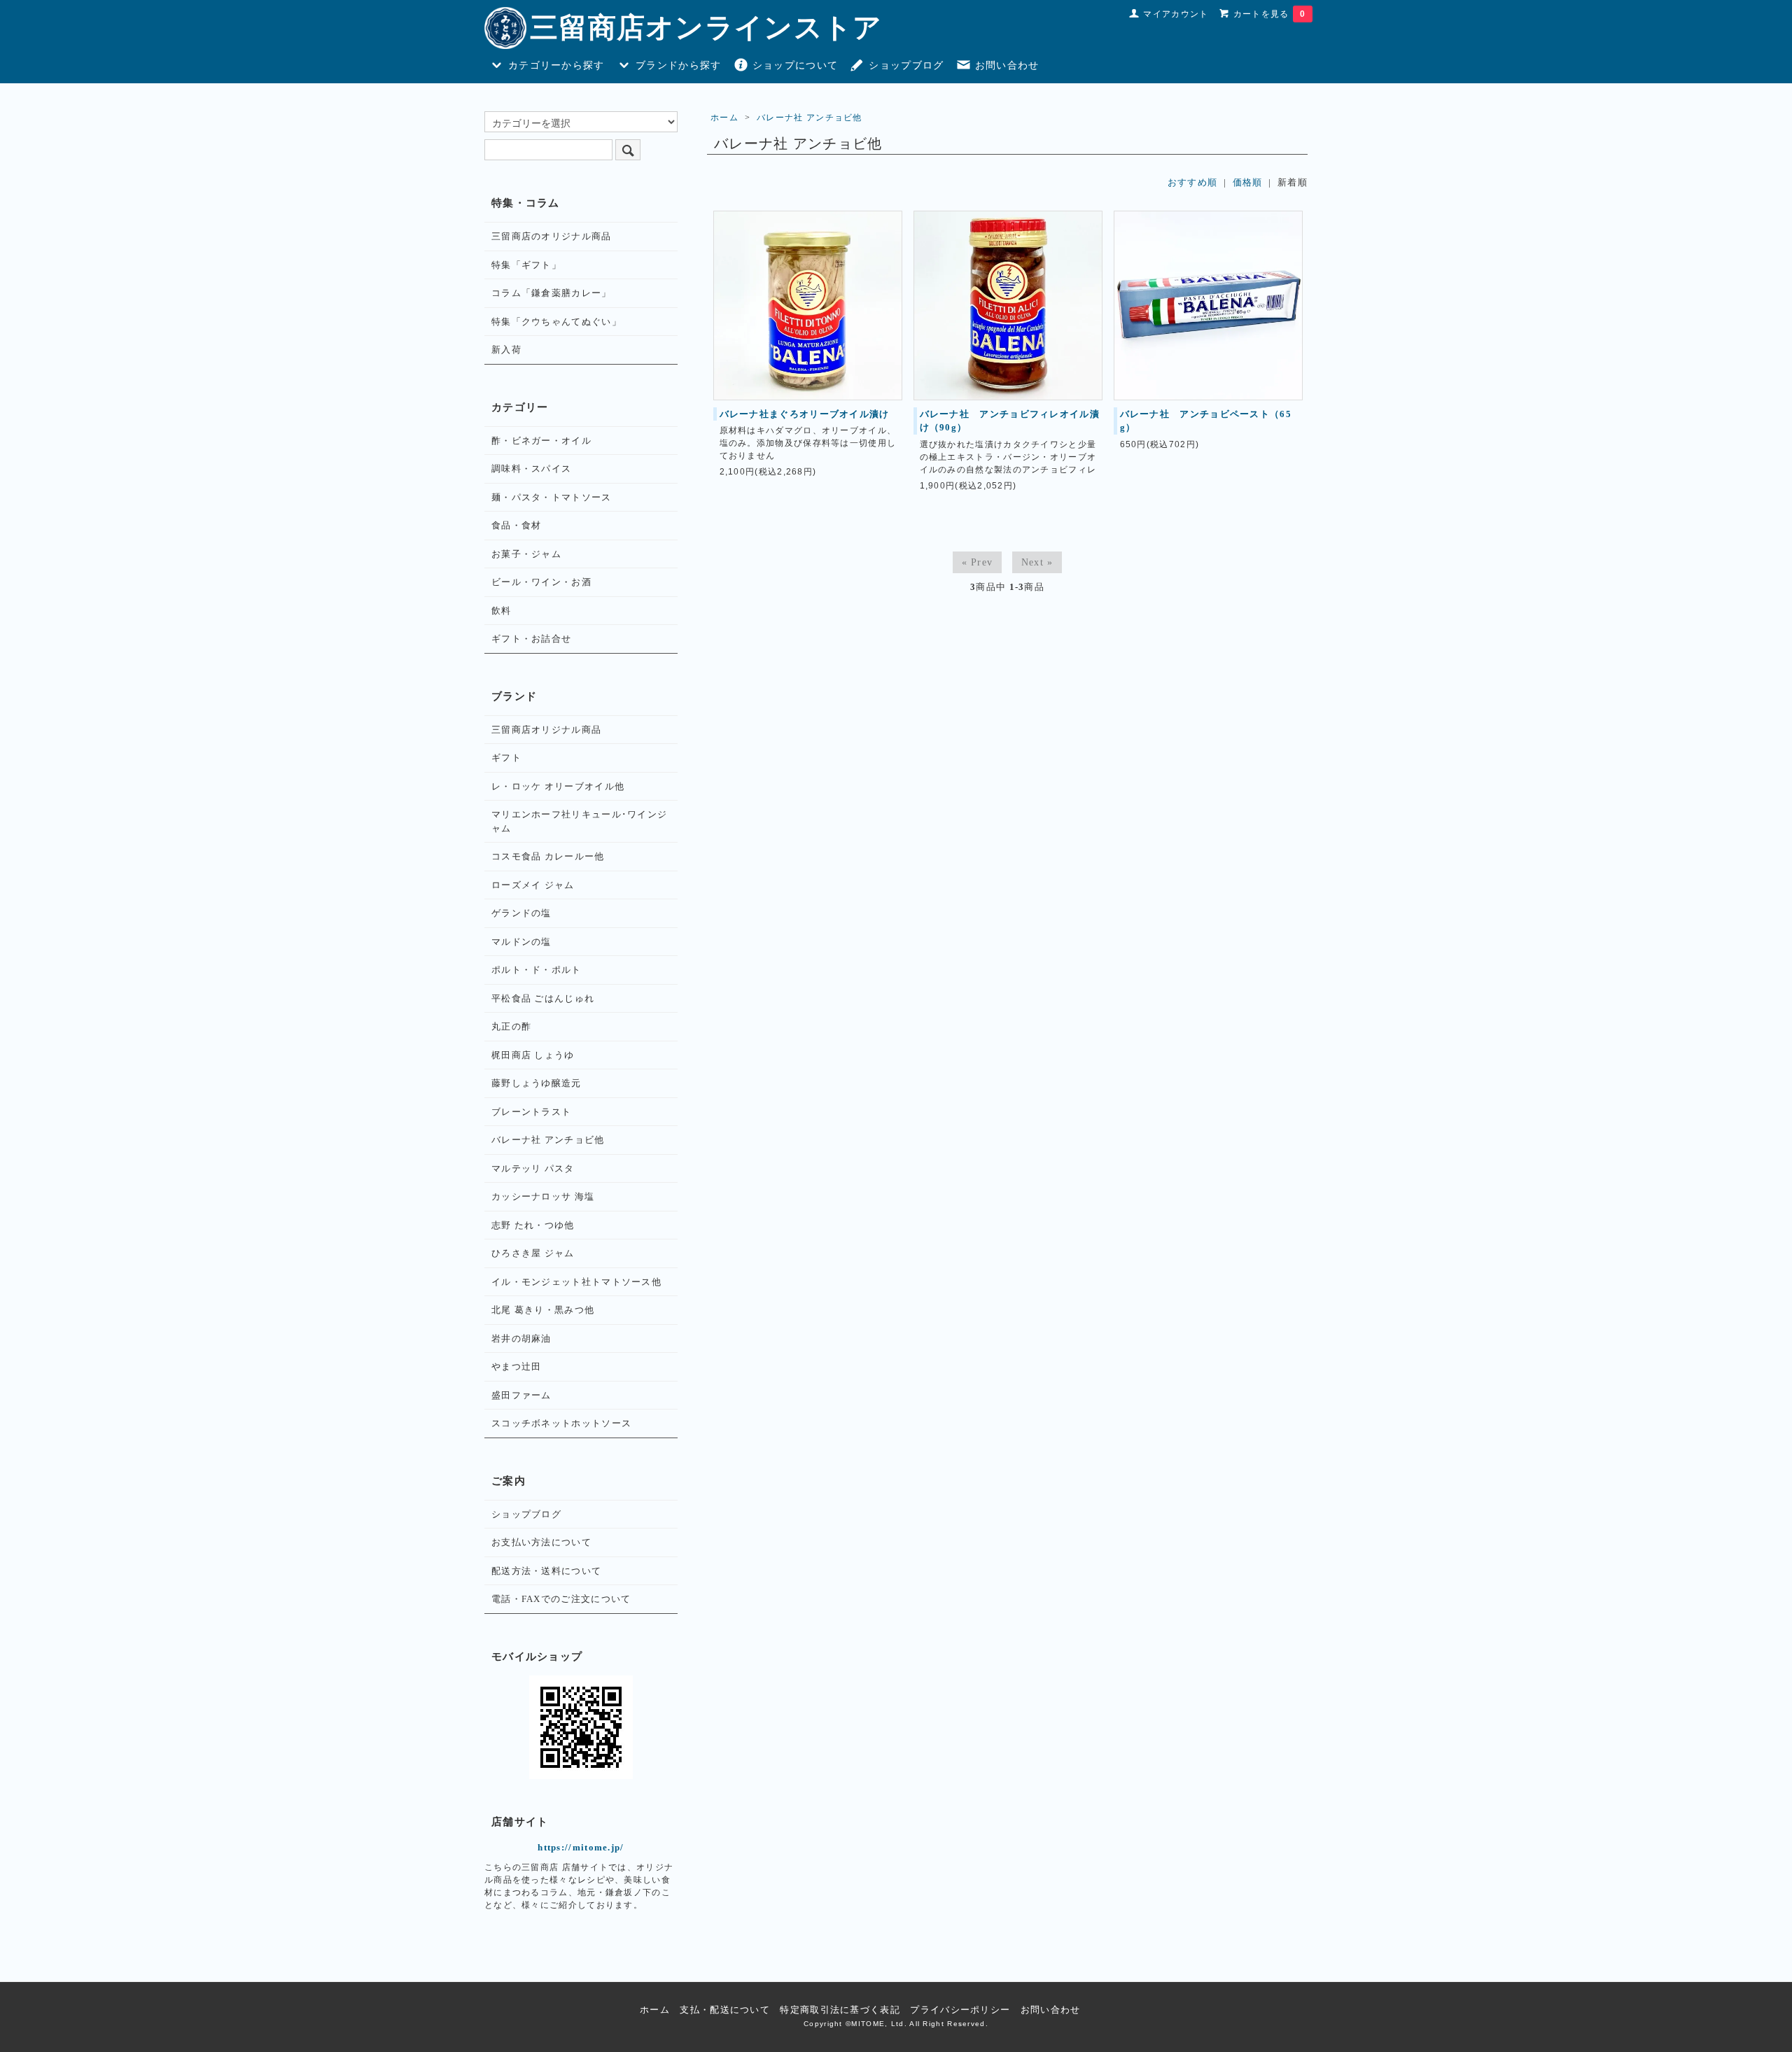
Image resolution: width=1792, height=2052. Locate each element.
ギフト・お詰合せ (531, 639)
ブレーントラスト (531, 1112)
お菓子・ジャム (526, 554)
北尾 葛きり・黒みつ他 (543, 1310)
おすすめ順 (1193, 182)
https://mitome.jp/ (581, 1847)
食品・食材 (517, 525)
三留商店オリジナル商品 (546, 730)
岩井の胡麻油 (521, 1338)
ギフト (506, 758)
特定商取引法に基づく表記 (840, 2010)
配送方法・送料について (546, 1571)
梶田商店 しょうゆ (533, 1055)
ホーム (724, 118)
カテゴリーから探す (556, 65)
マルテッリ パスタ (533, 1168)
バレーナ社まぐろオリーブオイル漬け (805, 414)
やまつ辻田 (517, 1366)
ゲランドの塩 (521, 913)
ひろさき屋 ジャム (533, 1253)
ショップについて (795, 65)
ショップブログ (906, 65)
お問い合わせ (1007, 65)
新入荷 (506, 350)
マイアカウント (1176, 14)
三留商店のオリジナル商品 (552, 236)
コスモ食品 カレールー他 (548, 856)
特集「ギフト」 (526, 265)
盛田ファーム (521, 1395)
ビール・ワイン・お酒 (541, 582)
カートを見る (1269, 14)
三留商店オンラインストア (706, 28)
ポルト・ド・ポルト (537, 970)
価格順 (1248, 182)
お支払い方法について (541, 1542)
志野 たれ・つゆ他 (533, 1225)
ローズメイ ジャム (533, 885)
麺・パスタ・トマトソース (552, 497)
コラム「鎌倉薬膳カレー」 (552, 293)
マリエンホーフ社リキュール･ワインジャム (579, 821)
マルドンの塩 (521, 942)
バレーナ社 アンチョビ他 (810, 118)
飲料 (502, 611)
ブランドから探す (678, 65)
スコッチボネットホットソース (561, 1423)
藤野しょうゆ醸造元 (537, 1083)
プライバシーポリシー (960, 2010)
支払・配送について (725, 2010)
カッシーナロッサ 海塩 (543, 1196)
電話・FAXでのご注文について (561, 1599)
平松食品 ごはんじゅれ (543, 998)
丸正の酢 (511, 1026)
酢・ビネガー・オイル (541, 441)
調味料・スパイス (531, 469)
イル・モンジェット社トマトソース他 (576, 1282)
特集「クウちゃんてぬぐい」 (556, 322)
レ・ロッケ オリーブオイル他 (558, 786)
